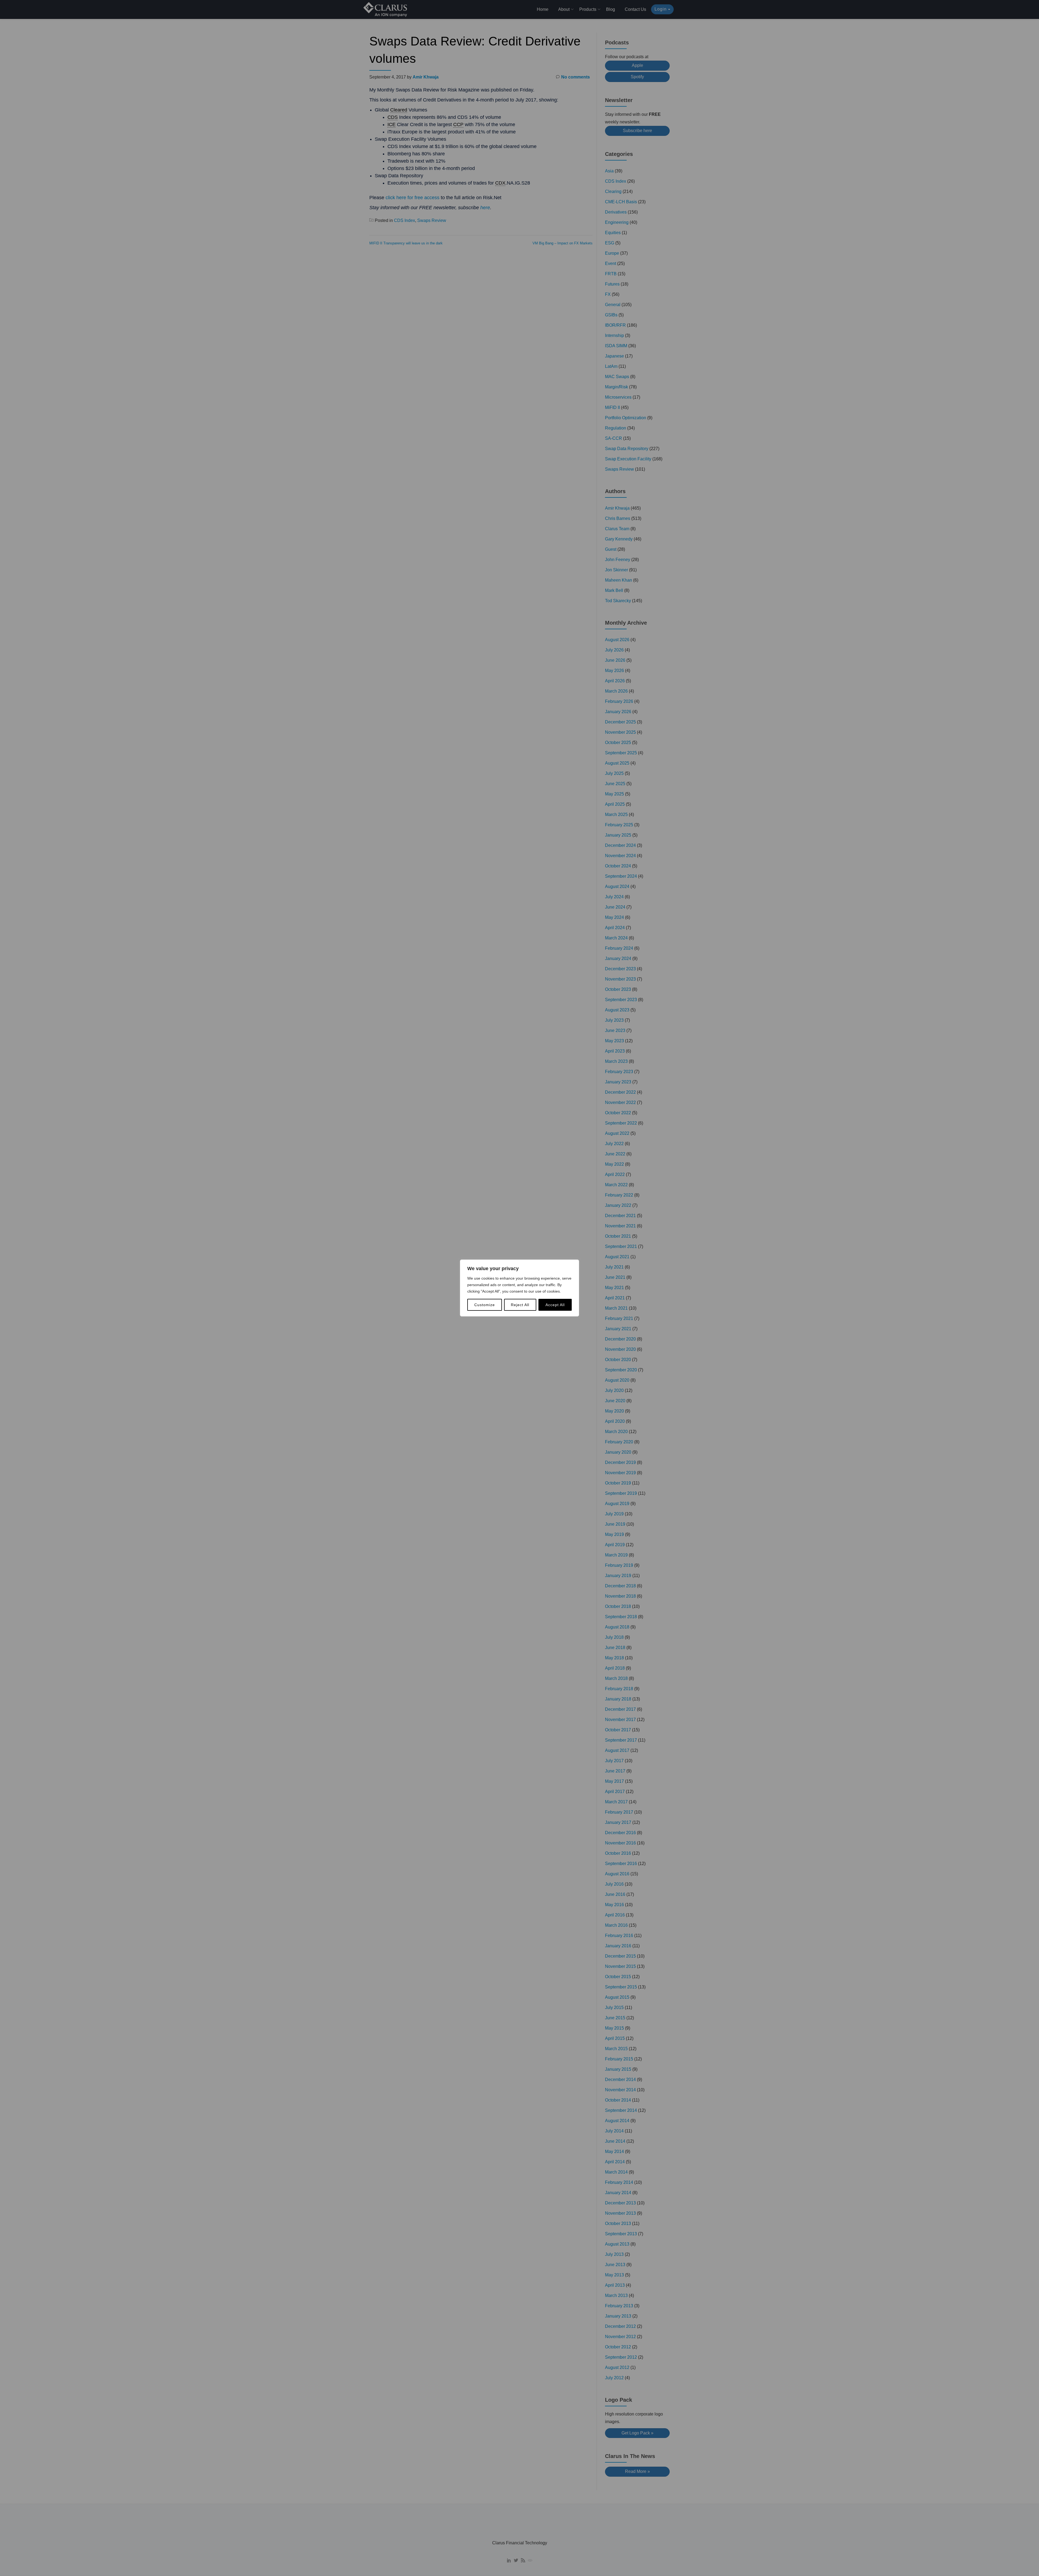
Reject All (520, 1305)
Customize (485, 1305)
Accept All (555, 1305)
